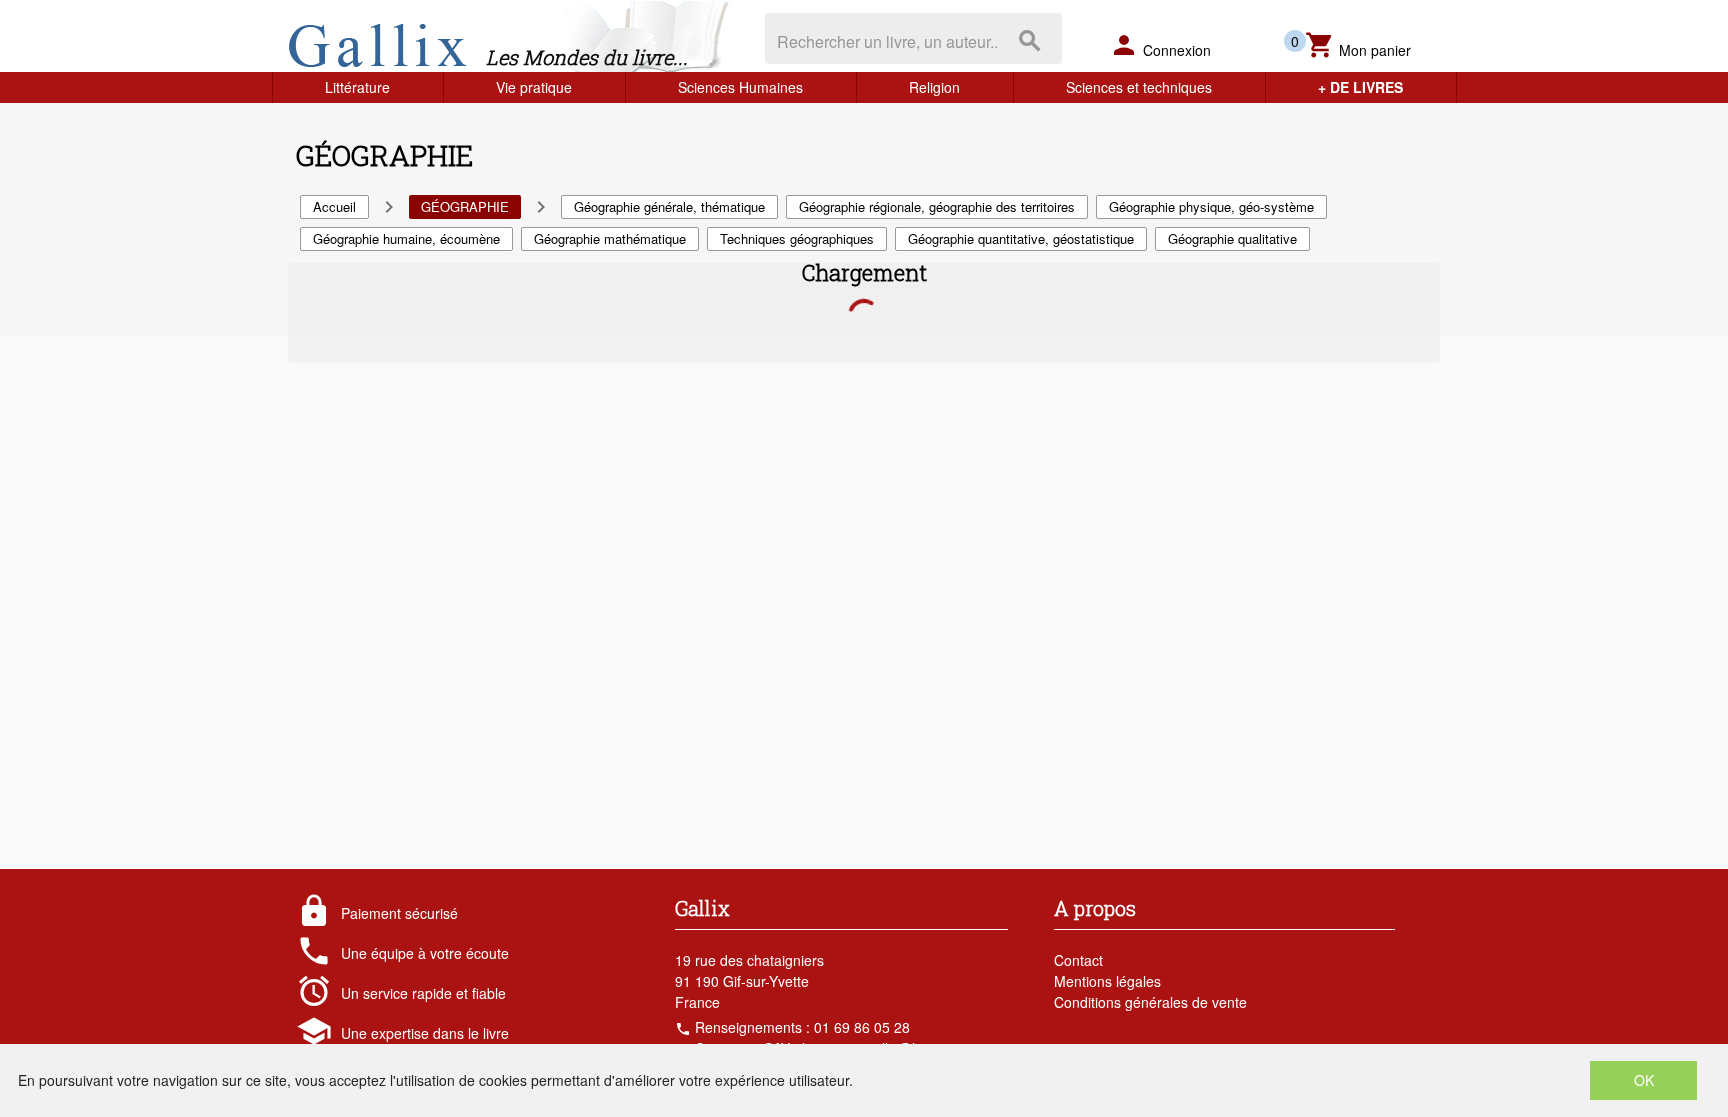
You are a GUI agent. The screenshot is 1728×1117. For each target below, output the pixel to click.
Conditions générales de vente (1150, 1002)
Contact (1078, 960)
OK (1644, 1080)
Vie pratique (534, 87)
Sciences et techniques (1139, 87)
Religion (934, 87)
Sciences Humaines (740, 87)
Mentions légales (1107, 981)
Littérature (357, 87)
